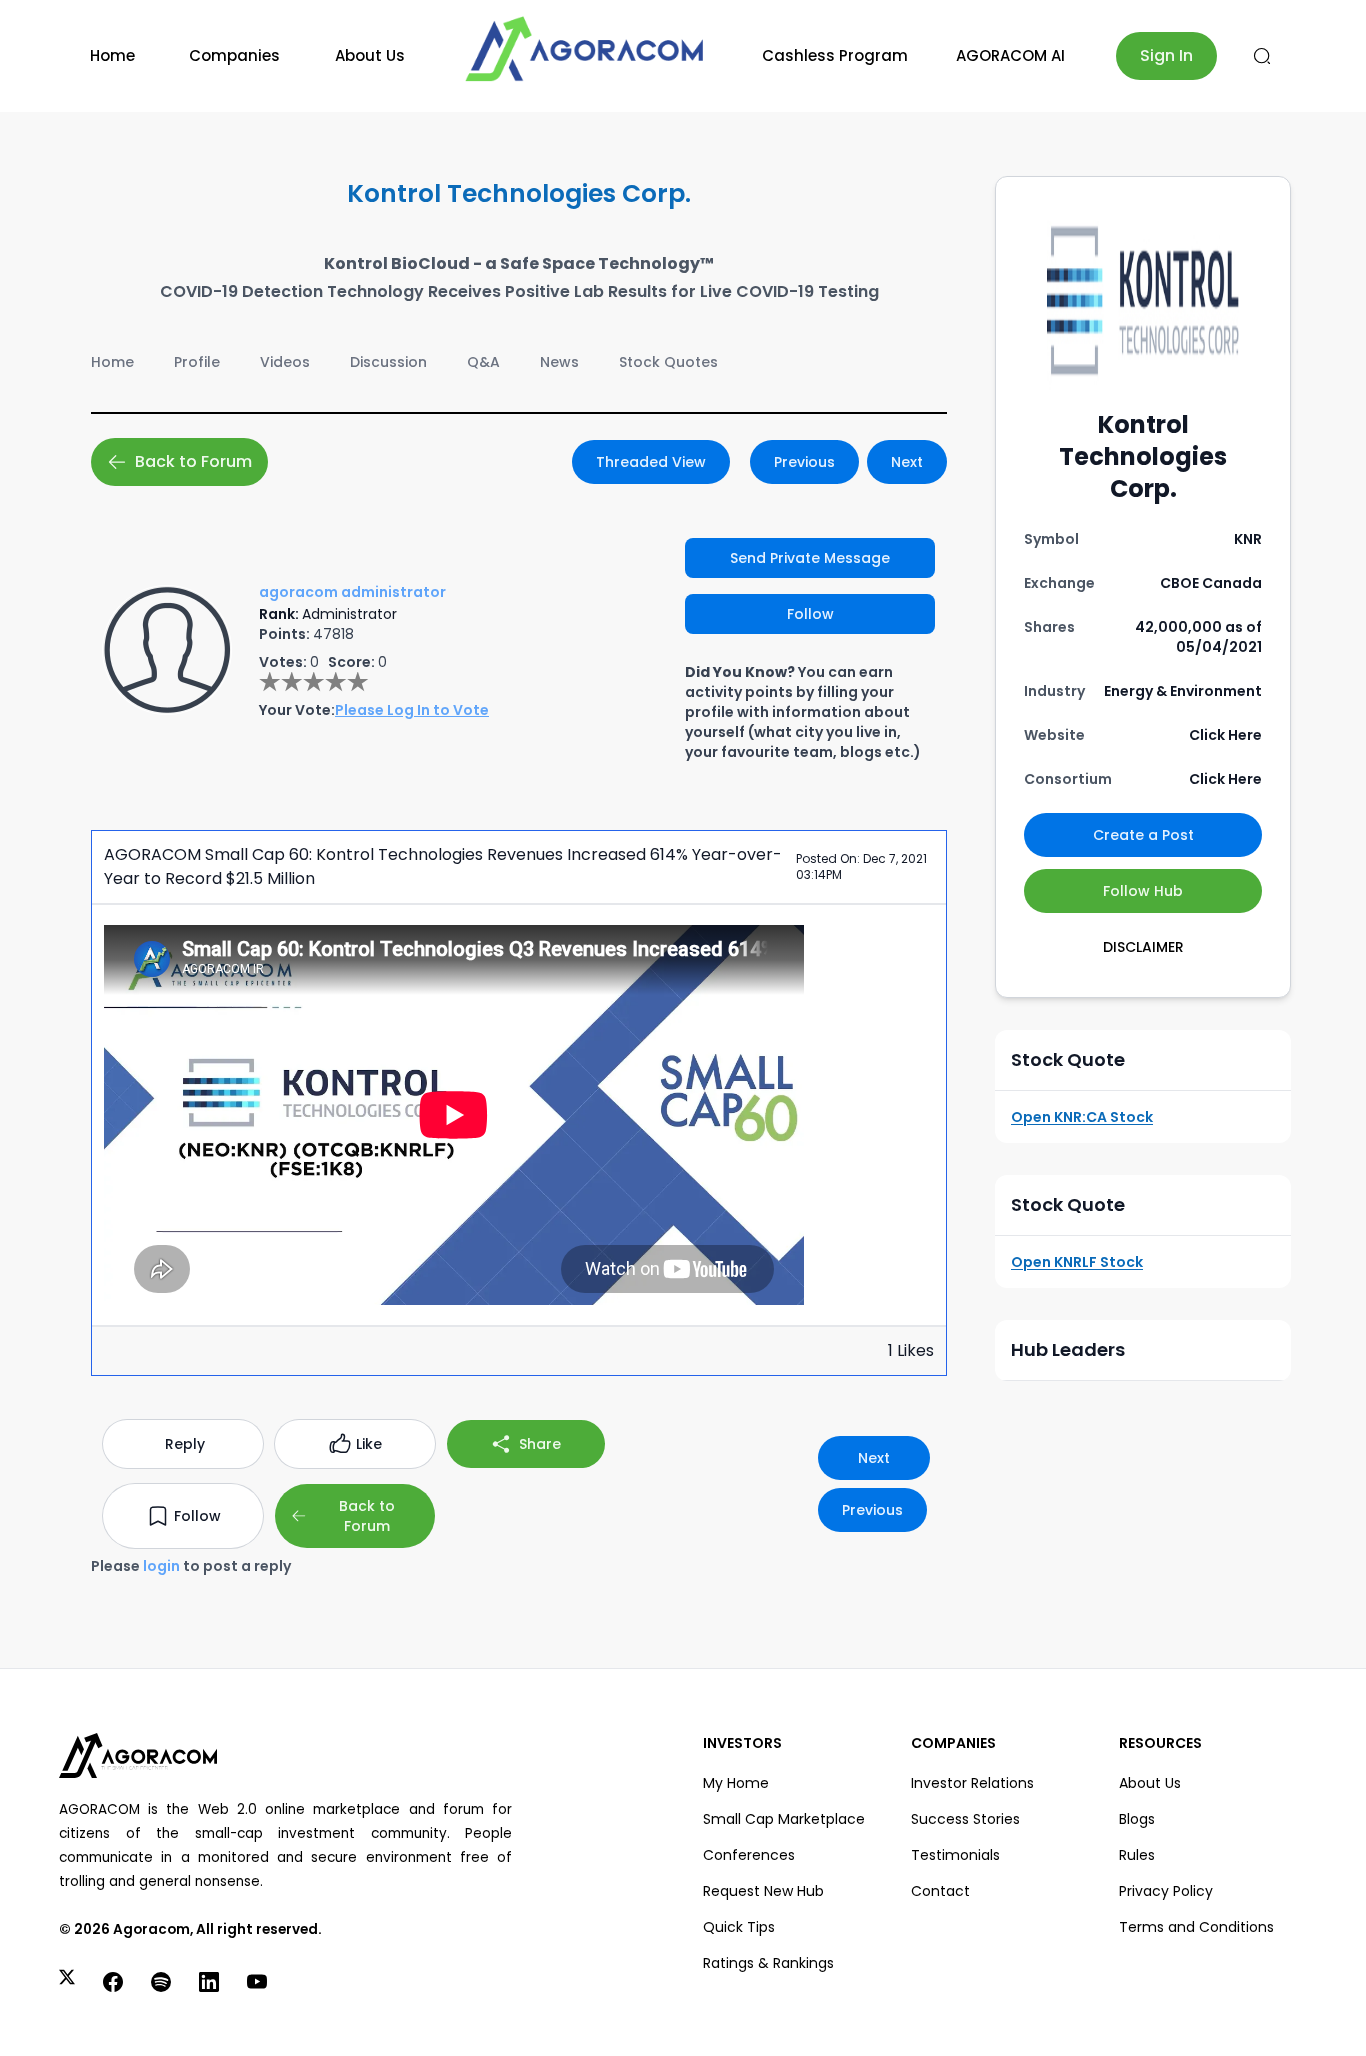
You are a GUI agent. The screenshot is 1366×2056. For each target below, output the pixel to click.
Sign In (1166, 55)
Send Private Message (810, 558)
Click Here (1225, 735)
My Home (736, 1783)
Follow (810, 614)
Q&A (483, 362)
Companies (234, 55)
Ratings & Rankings (768, 1963)
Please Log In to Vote (412, 710)
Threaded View (651, 462)
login (161, 1566)
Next (907, 462)
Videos (285, 362)
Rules (1137, 1855)
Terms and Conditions (1196, 1927)
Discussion (388, 362)
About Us (370, 55)
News (559, 362)
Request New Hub (763, 1891)
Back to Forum (193, 461)
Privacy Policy (1166, 1891)
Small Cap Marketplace (784, 1819)
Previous (804, 462)
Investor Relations (972, 1783)
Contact (940, 1891)
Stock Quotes (668, 362)
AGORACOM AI (1010, 55)
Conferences (749, 1855)
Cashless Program (835, 55)
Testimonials (955, 1855)
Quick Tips (739, 1927)
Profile (197, 362)
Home (112, 55)
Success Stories (965, 1819)
